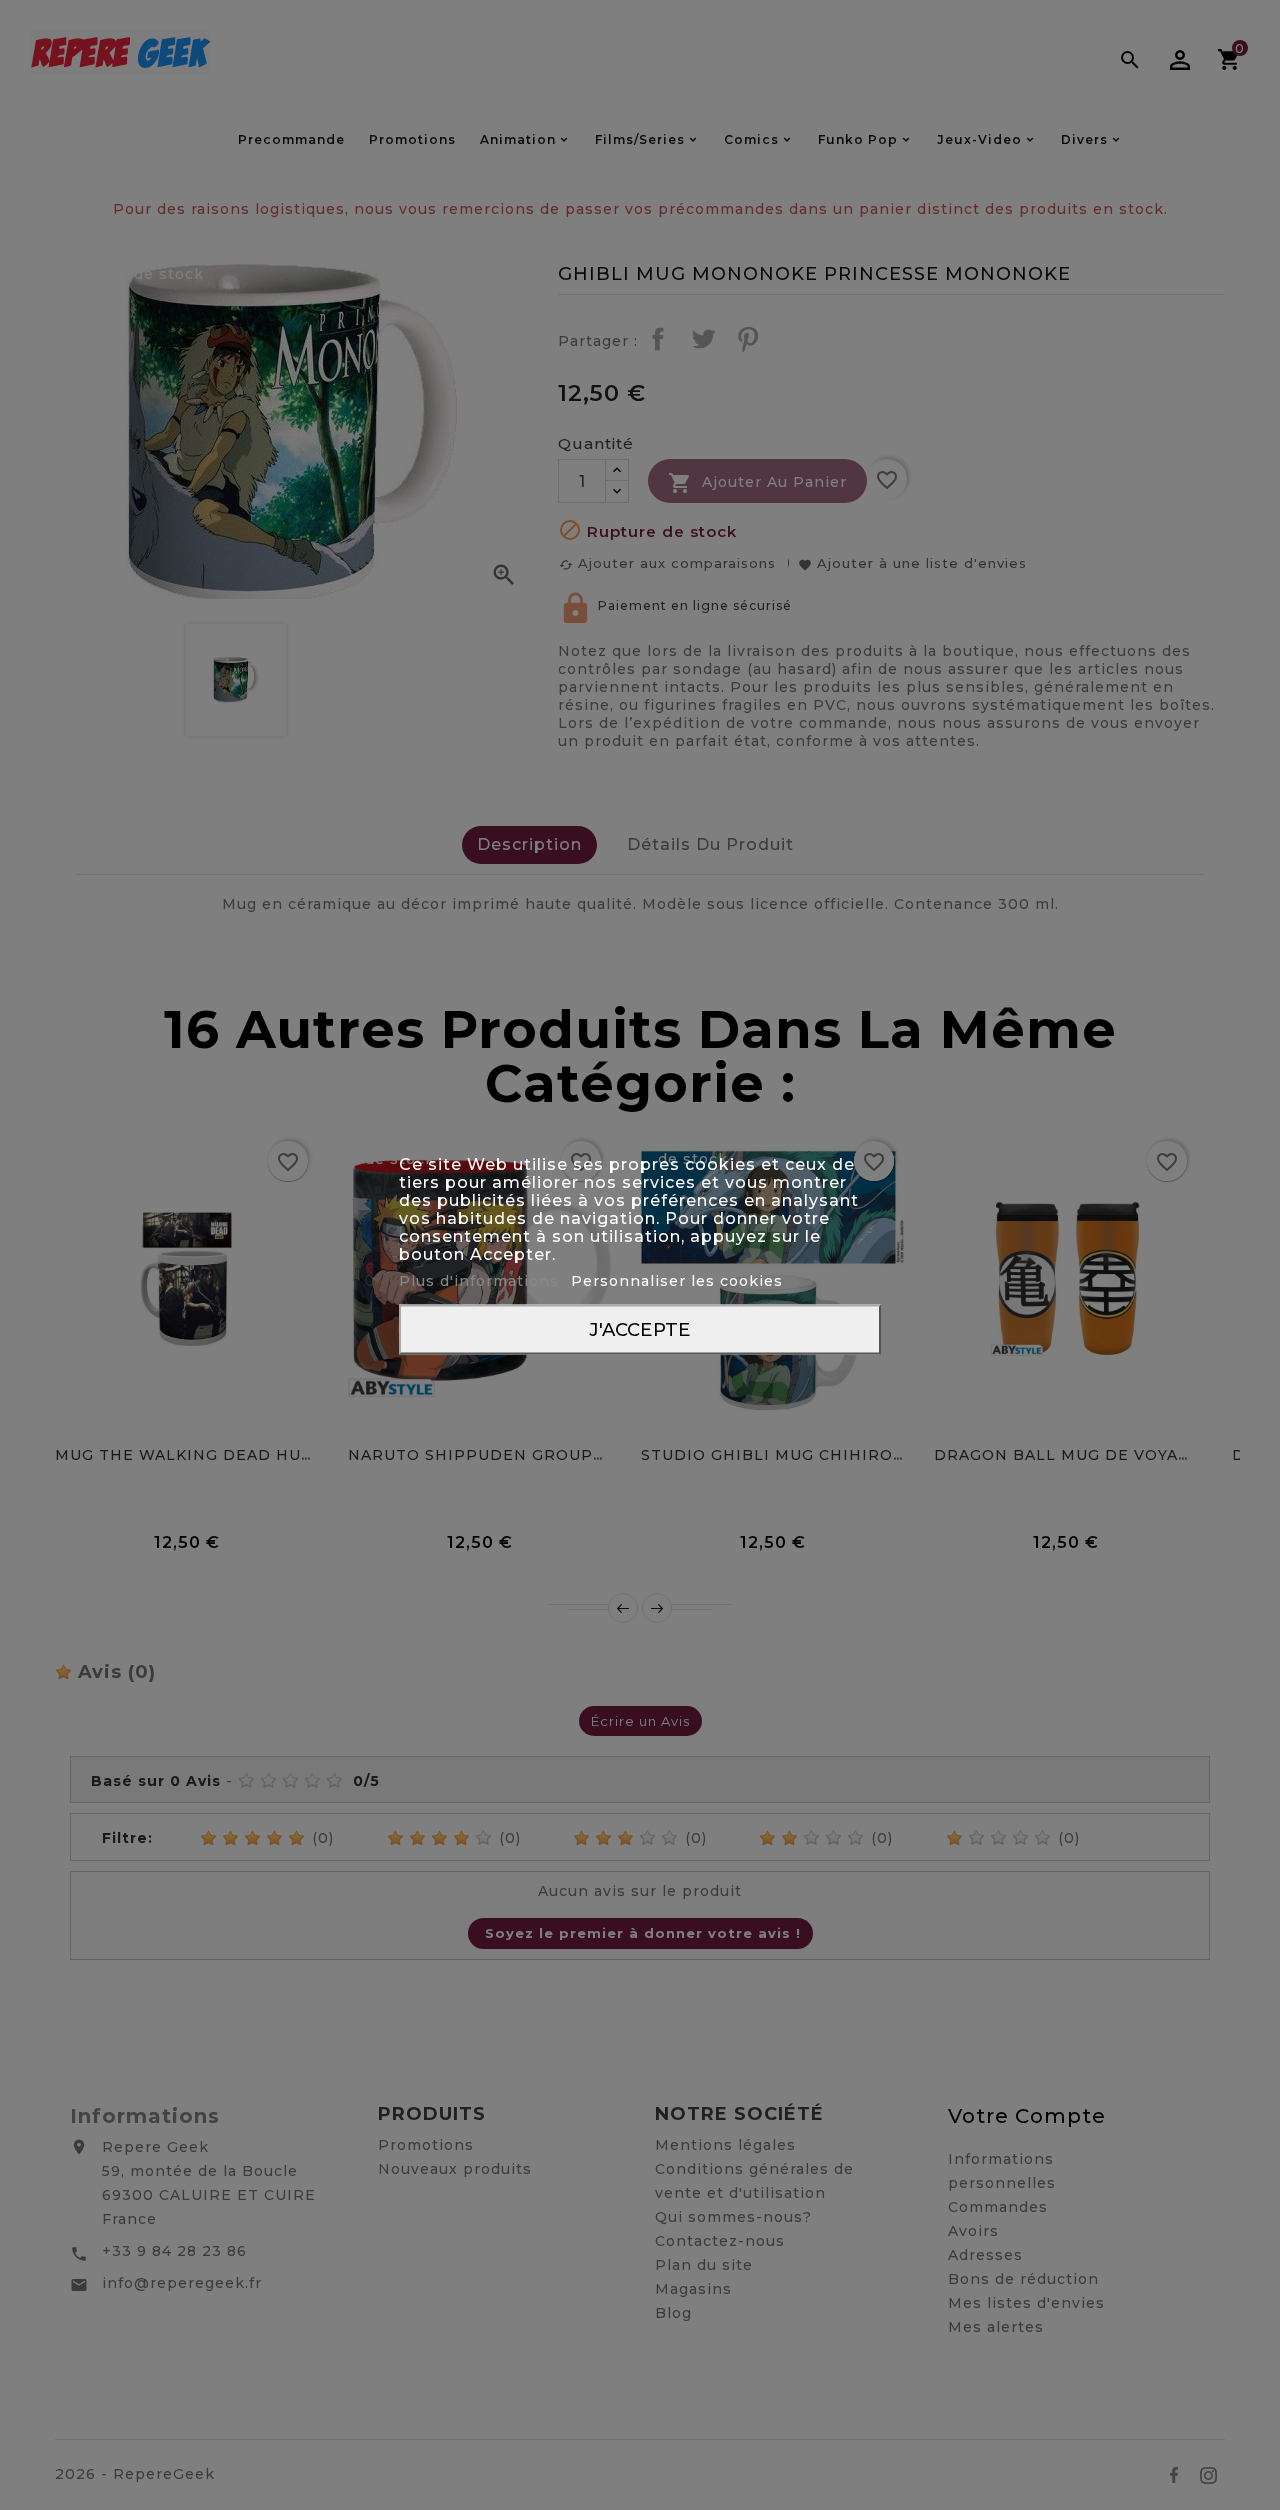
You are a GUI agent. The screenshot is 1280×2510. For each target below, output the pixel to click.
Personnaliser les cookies (677, 1281)
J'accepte (640, 1329)
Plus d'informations (481, 1281)
